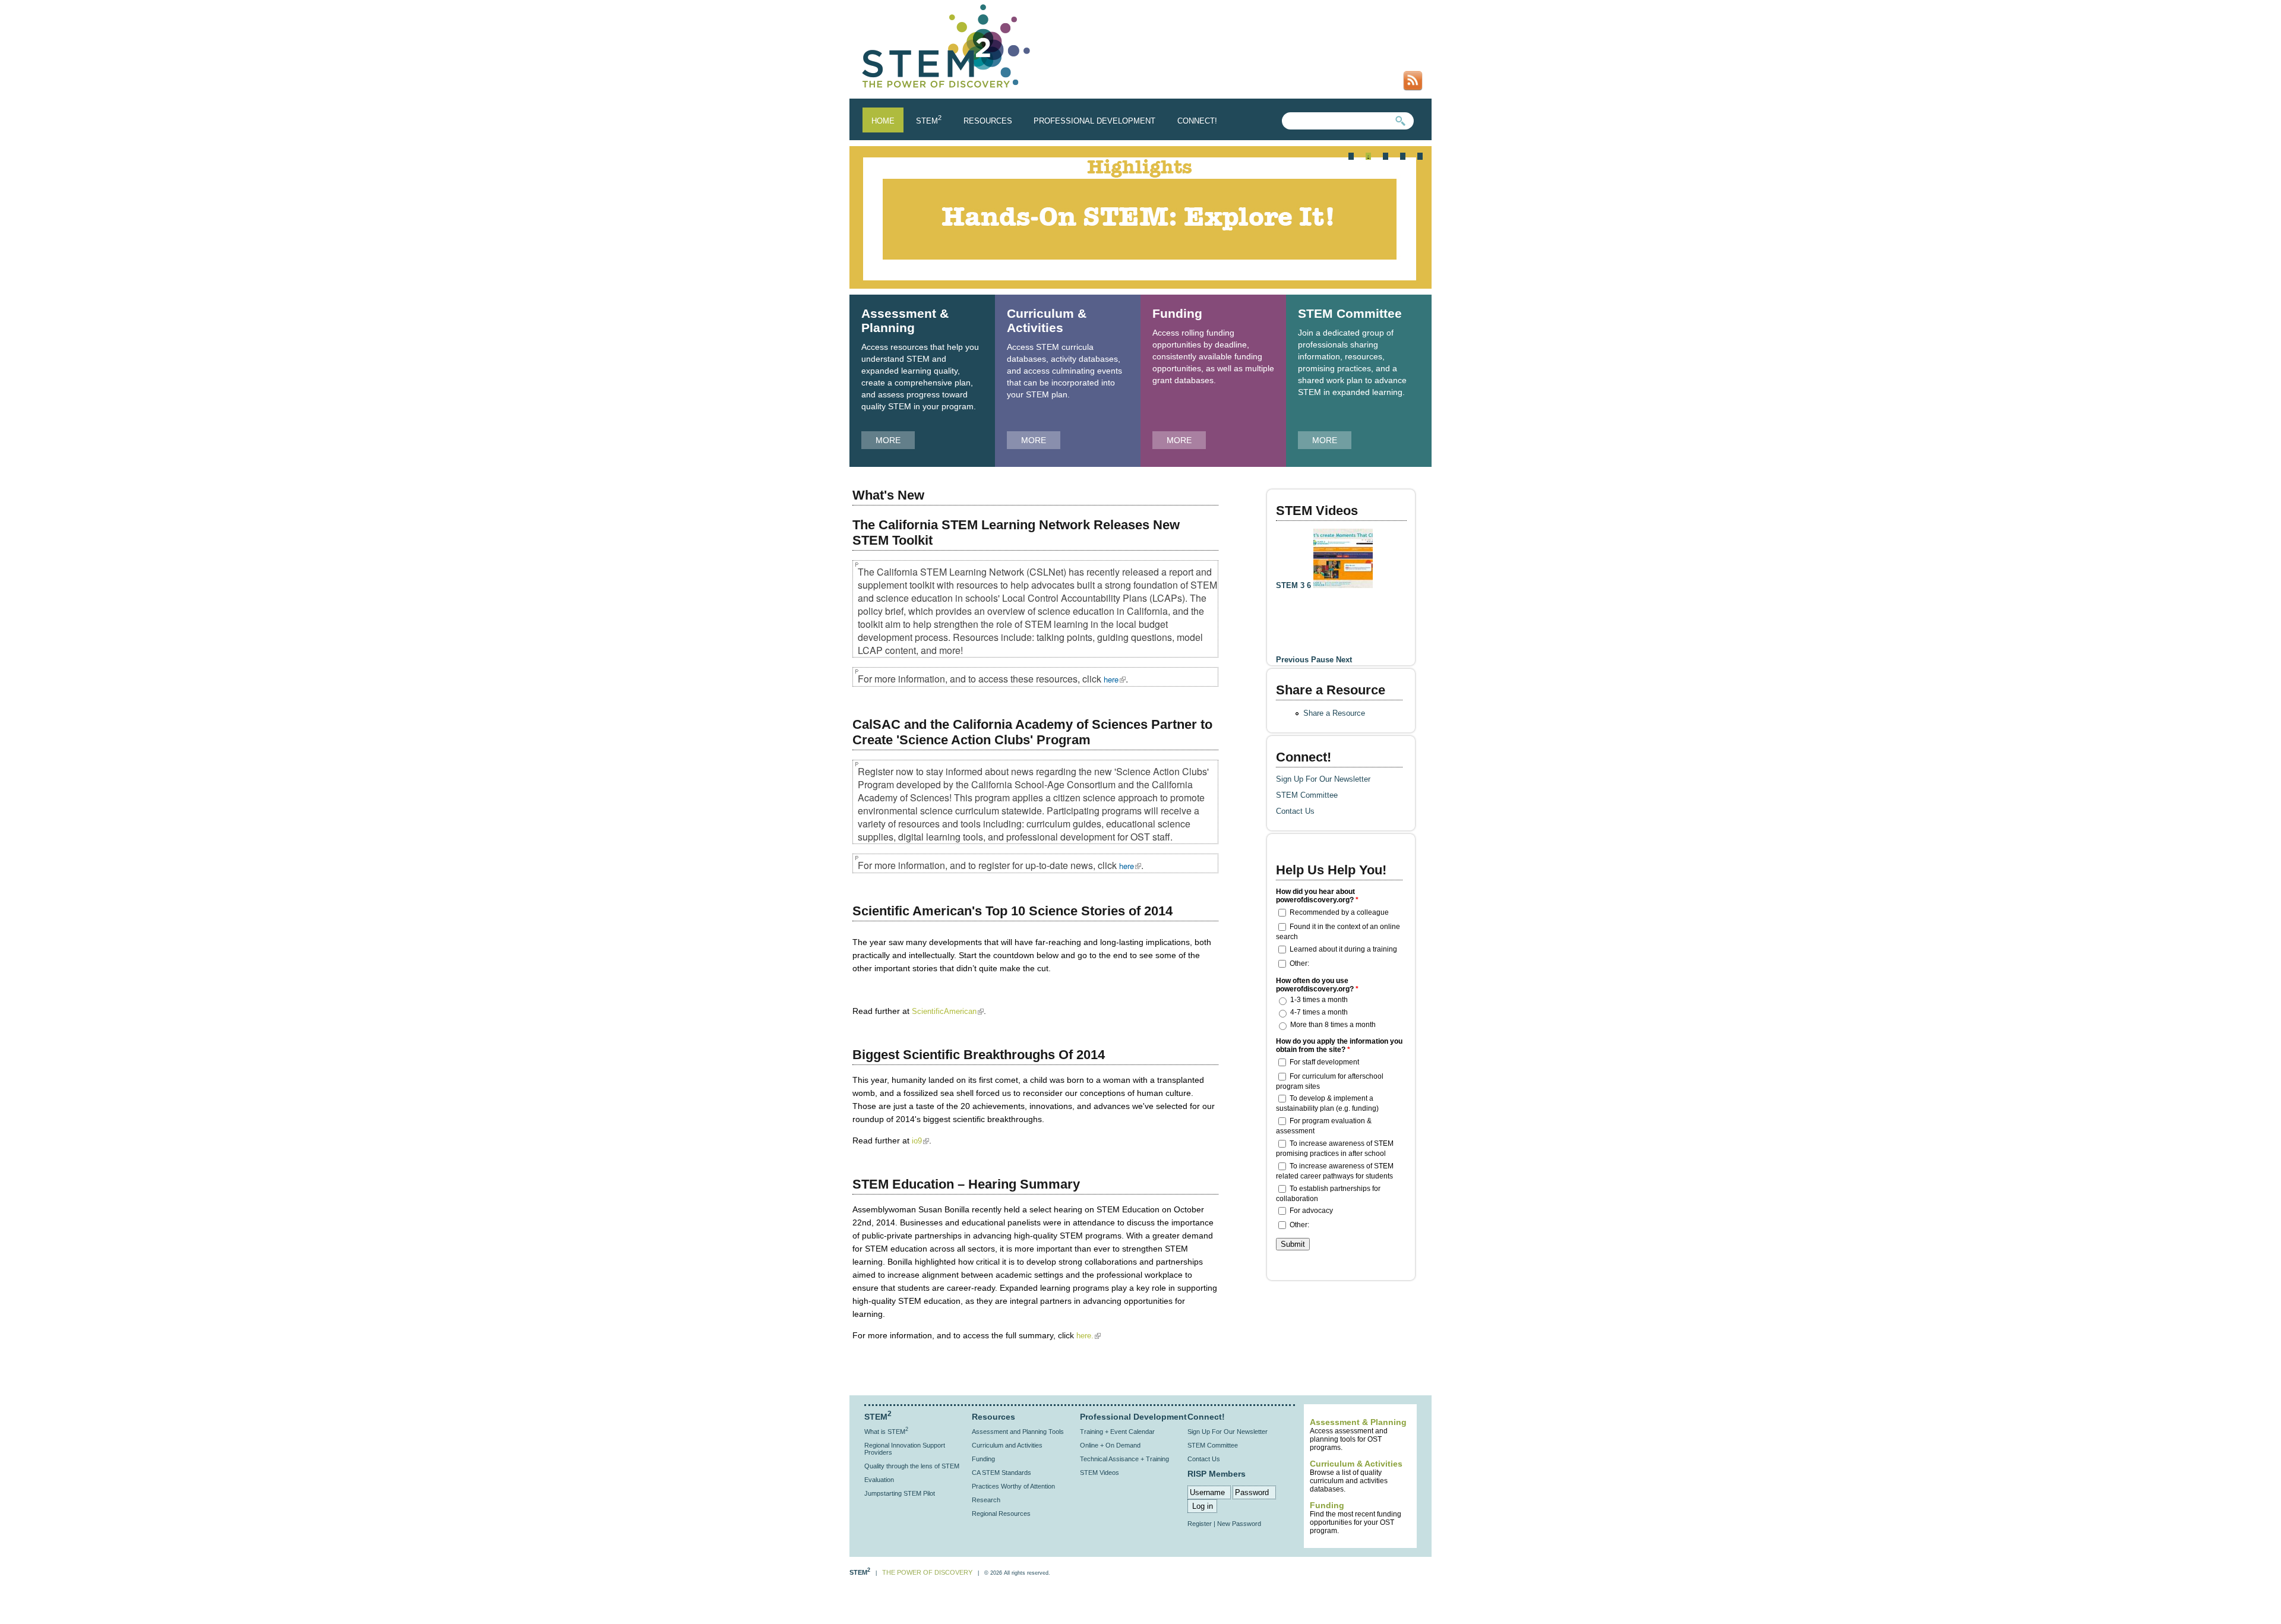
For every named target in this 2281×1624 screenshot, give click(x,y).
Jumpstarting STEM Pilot (900, 1493)
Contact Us (1295, 811)
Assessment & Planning (905, 320)
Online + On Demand (1110, 1445)
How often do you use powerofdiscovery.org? (1317, 985)
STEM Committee (1350, 313)
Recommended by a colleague (1339, 912)
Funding (1177, 313)
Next (1344, 660)
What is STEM (886, 1432)
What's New (888, 495)
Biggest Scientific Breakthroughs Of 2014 (979, 1055)
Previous (1292, 660)
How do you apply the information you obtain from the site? (1339, 1045)
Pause (1322, 660)
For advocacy (1311, 1211)
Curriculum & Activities (1047, 320)
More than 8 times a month (1333, 1025)
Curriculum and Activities (1007, 1445)
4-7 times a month (1319, 1012)
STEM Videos (1317, 511)
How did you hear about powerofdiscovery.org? (1317, 896)
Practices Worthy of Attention (1013, 1486)
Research (986, 1500)
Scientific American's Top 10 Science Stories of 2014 (1012, 911)
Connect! (1197, 121)
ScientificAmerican (948, 1011)
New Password (1239, 1524)
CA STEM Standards (1002, 1473)
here (1115, 679)
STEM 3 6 (1295, 585)
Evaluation (879, 1480)
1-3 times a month (1319, 1000)
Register (1200, 1524)
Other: (1299, 963)
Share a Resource (1334, 713)
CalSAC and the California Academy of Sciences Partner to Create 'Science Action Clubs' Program (1032, 732)
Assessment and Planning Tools (1018, 1432)
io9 (920, 1141)
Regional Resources (1001, 1514)
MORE (888, 440)
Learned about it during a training (1343, 949)
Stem (929, 121)
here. (1089, 1336)
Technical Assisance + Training (1124, 1459)
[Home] (947, 89)
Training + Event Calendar (1117, 1432)
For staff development (1324, 1061)
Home (883, 121)
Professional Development (1094, 121)
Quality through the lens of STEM (912, 1466)
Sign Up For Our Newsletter (1323, 779)
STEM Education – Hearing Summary (966, 1184)
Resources (988, 121)
